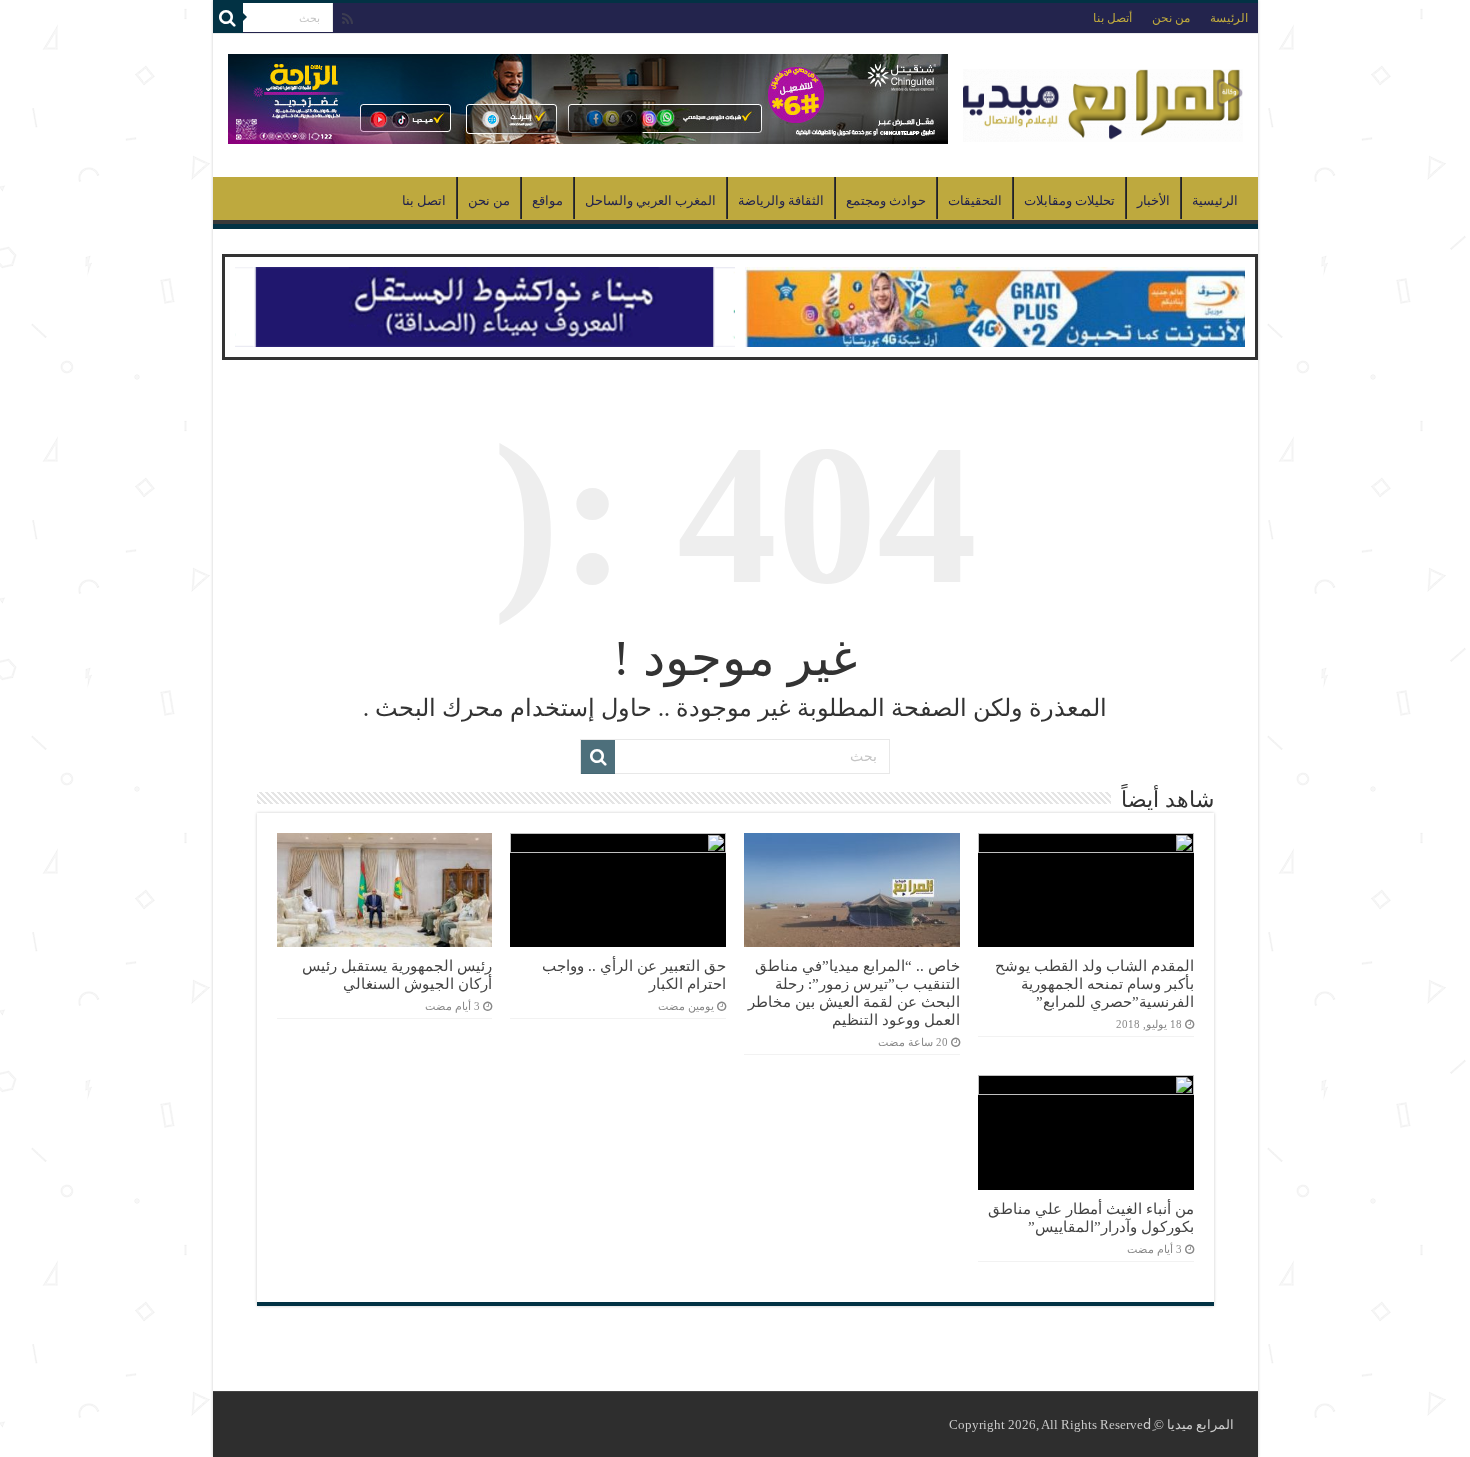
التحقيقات (975, 200)
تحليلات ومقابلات (1069, 200)
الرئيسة (1229, 18)
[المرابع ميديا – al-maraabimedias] (1103, 100)
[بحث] (228, 18)
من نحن (1171, 18)
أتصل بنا (1112, 18)
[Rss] (347, 19)
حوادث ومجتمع (886, 200)
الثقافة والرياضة (781, 200)
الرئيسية (1215, 200)
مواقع (547, 200)
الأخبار (1153, 200)
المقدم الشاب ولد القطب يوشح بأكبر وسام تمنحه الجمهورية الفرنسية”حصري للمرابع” (1094, 983)
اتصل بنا (424, 200)
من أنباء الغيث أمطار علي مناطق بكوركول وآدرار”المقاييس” (1091, 1217)
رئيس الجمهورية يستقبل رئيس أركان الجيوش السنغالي (397, 974)
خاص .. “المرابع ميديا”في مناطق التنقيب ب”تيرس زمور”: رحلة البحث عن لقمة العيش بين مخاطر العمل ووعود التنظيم (854, 992)
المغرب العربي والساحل (650, 200)
